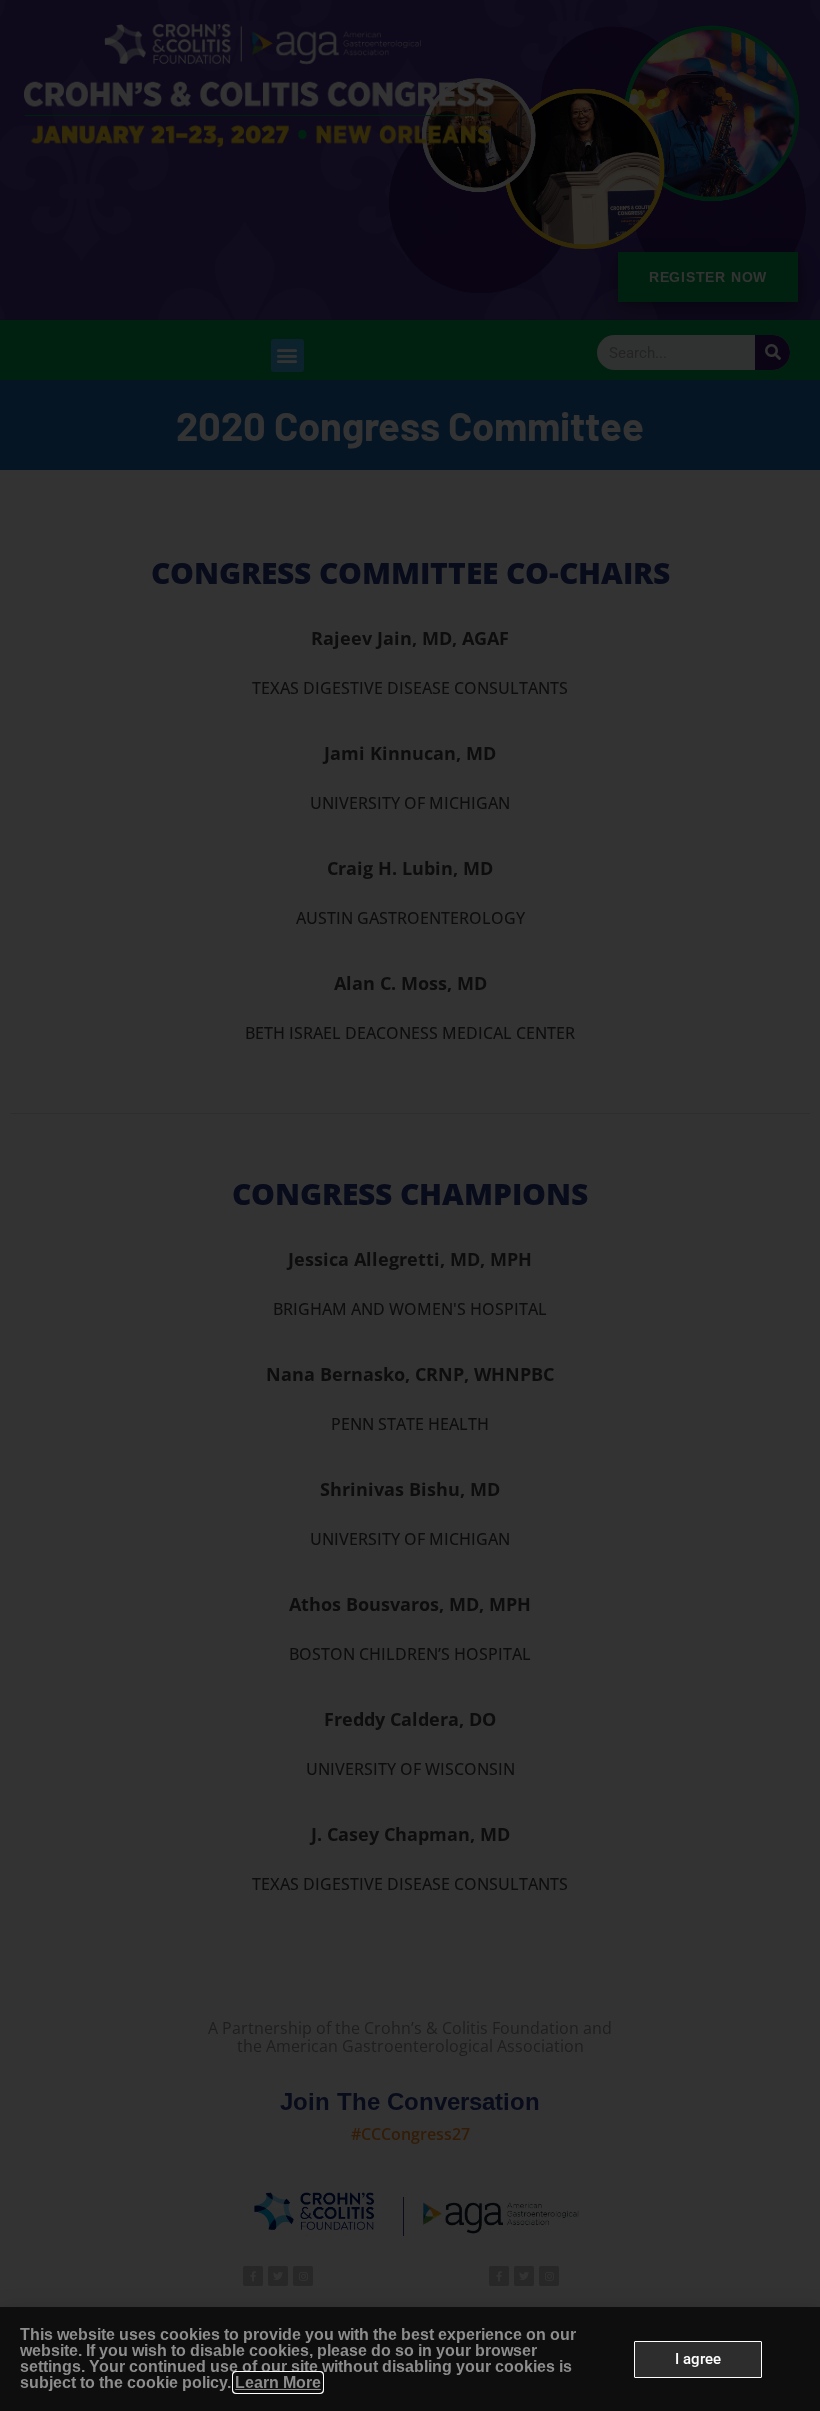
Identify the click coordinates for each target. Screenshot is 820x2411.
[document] (410, 1205)
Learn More (278, 2382)
